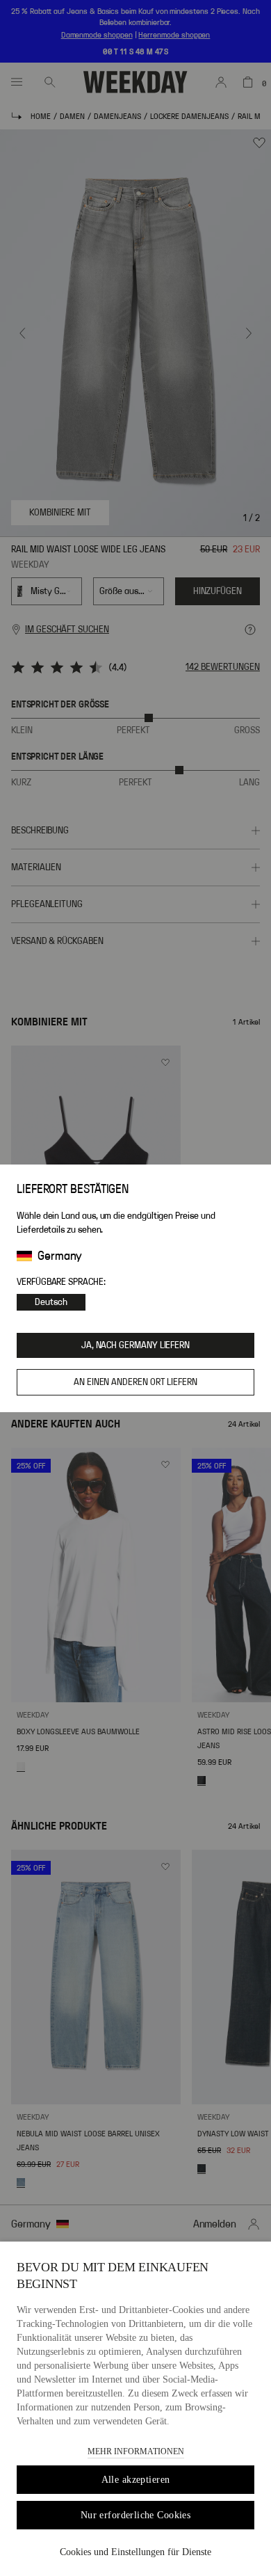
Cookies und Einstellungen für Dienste (135, 2552)
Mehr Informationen (136, 2451)
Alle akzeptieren (136, 2480)
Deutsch (51, 1302)
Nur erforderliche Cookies (136, 2515)
